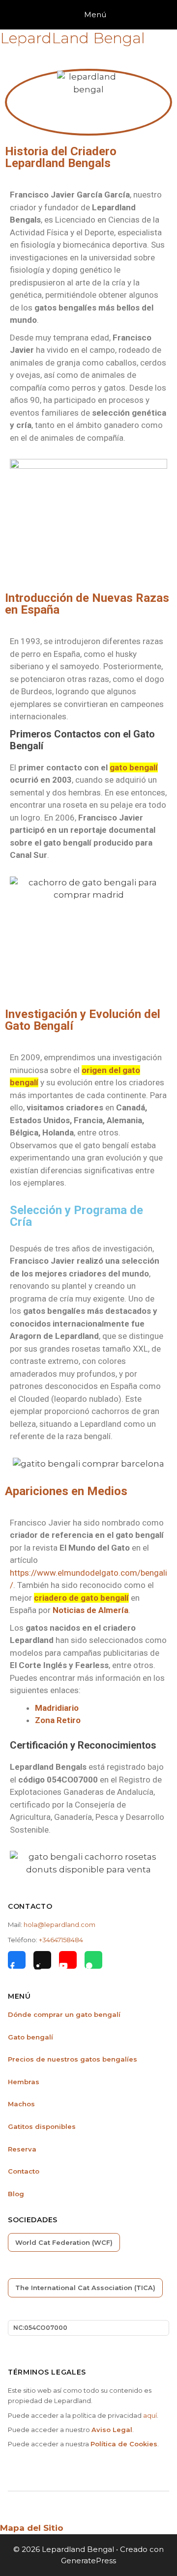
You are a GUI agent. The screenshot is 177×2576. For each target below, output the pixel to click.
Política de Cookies (124, 2444)
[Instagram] (42, 1960)
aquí (150, 2415)
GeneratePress (88, 2561)
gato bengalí (134, 767)
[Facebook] (17, 1960)
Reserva (22, 2149)
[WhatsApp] (93, 1960)
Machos (21, 2104)
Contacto (24, 2171)
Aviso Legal (112, 2430)
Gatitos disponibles (42, 2126)
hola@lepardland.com (59, 1925)
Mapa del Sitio (32, 2528)
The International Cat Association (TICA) (85, 2288)
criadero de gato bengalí (81, 1598)
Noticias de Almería (90, 1610)
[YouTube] (68, 1960)
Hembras (24, 2082)
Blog (16, 2194)
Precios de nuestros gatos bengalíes (73, 2059)
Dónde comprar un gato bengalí (64, 2014)
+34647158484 (61, 1940)
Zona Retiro (58, 1720)
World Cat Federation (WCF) (64, 2242)
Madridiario (57, 1708)
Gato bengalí (30, 2037)
